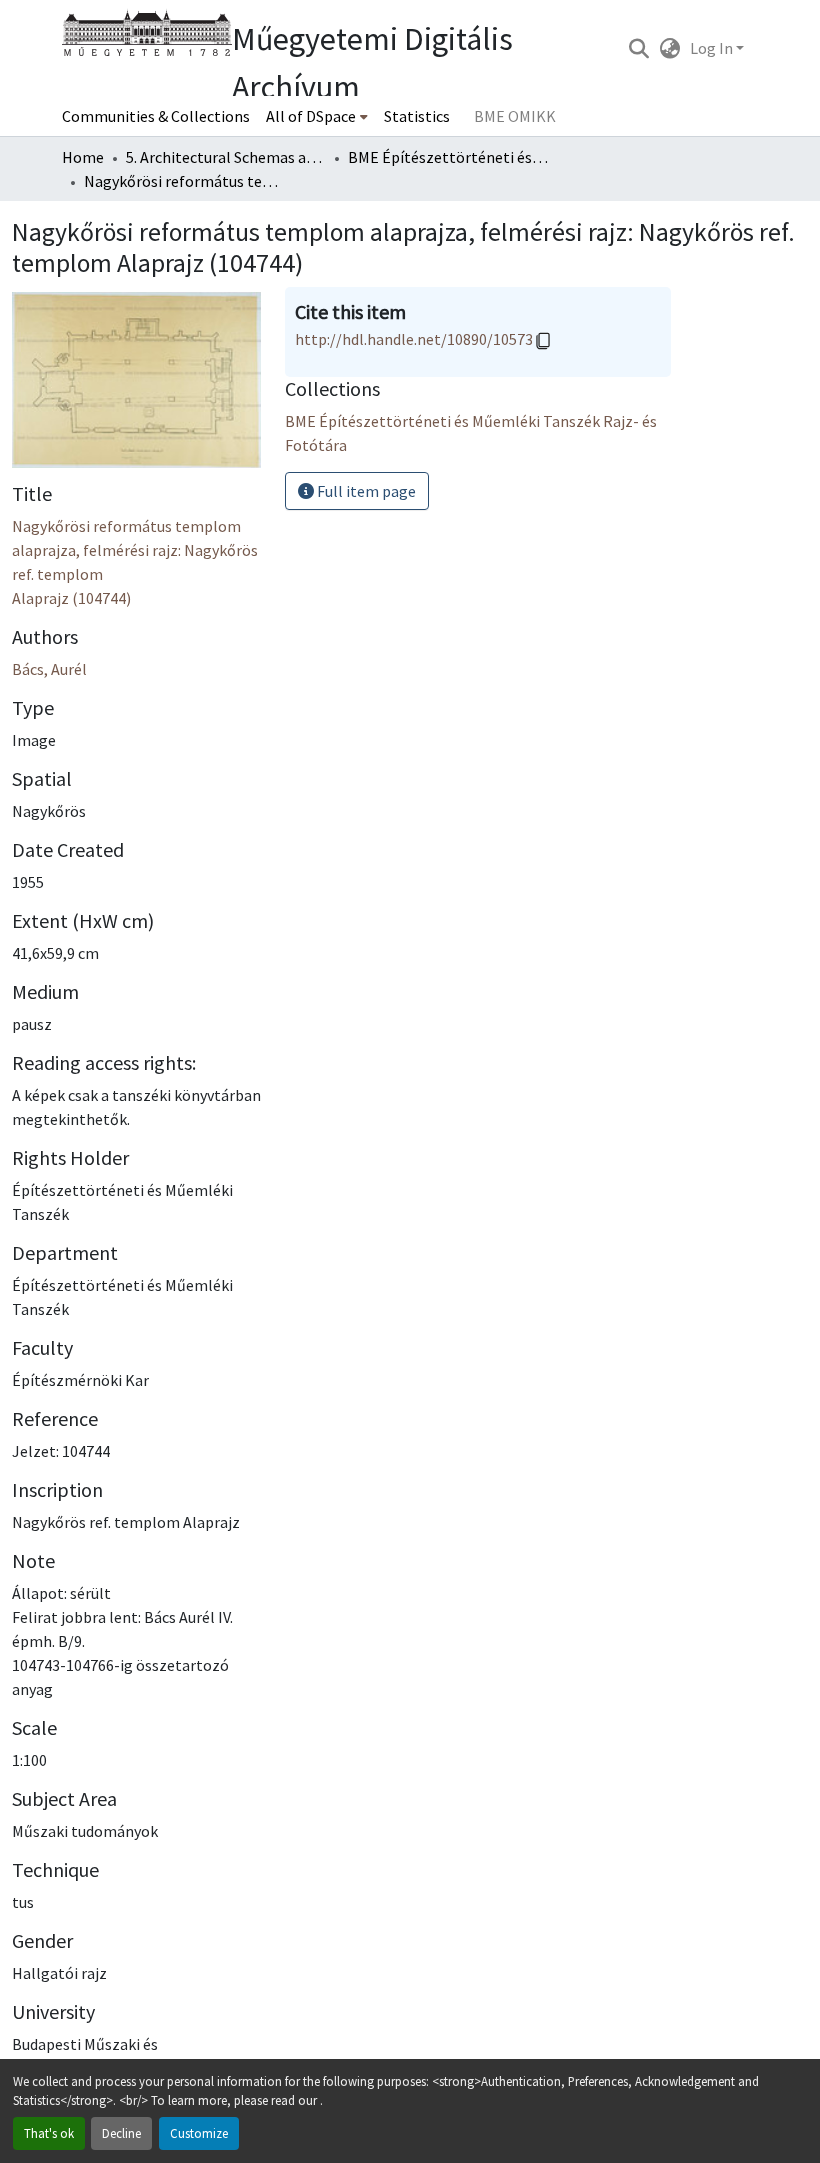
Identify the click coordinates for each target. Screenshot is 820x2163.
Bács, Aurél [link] (49, 669)
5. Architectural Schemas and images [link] (226, 157)
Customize (199, 2133)
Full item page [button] (365, 491)
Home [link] (83, 157)
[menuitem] (317, 116)
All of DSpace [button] (311, 116)
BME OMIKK (515, 116)
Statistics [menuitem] (417, 116)
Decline (121, 2133)
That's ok (49, 2133)
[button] (638, 48)
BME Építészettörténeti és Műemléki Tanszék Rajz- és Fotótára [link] (448, 157)
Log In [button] (713, 48)
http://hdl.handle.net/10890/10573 (414, 339)
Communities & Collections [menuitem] (156, 116)
